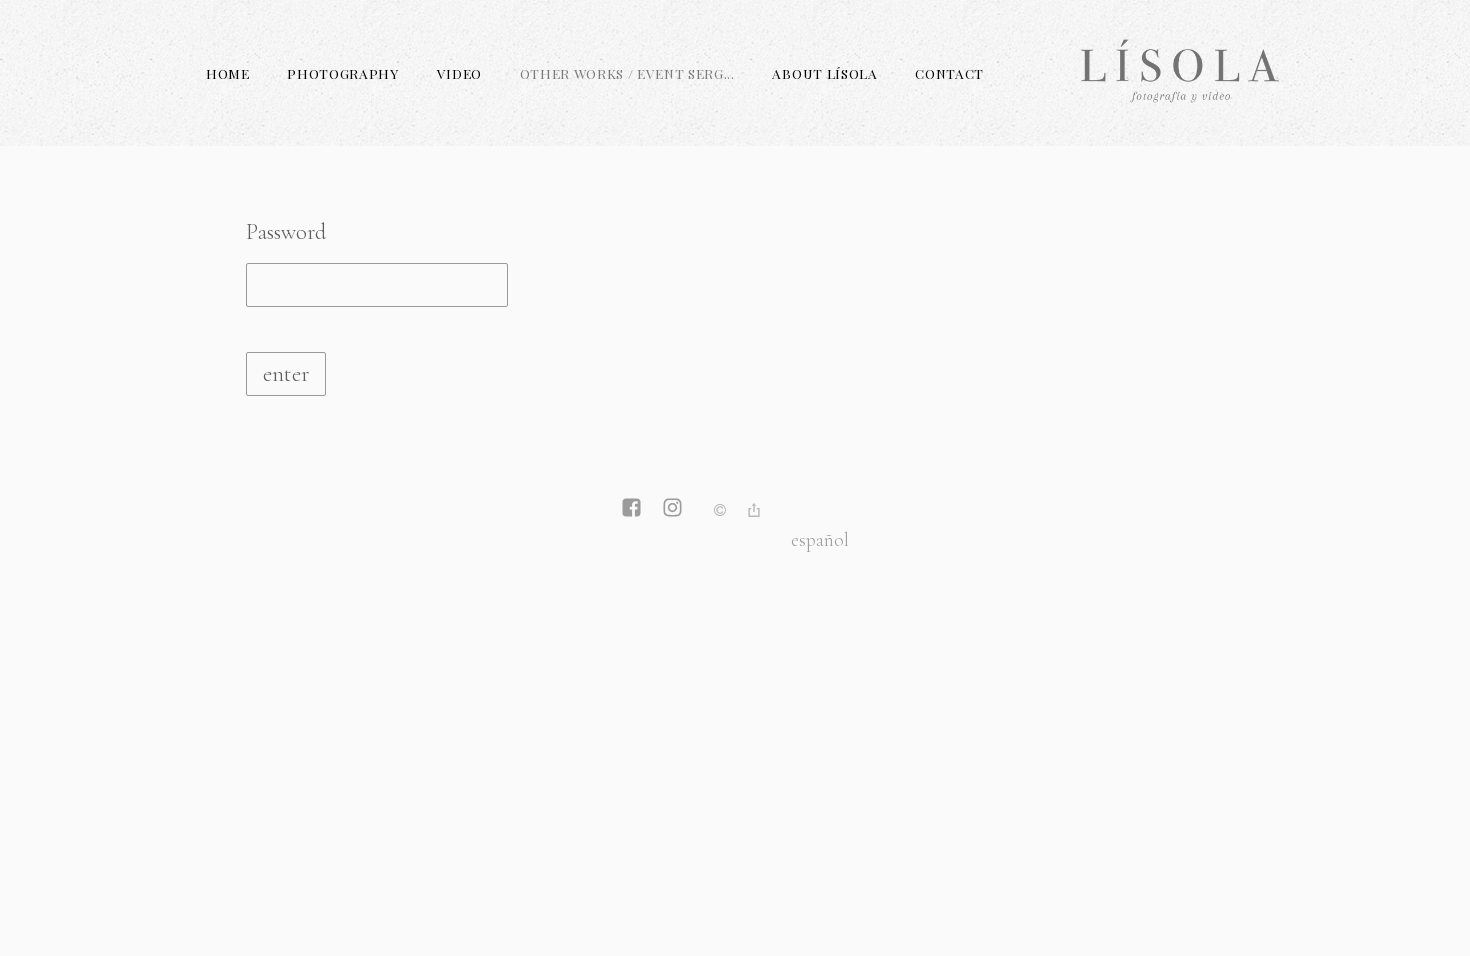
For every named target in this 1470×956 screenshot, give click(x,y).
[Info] (720, 512)
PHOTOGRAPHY (342, 73)
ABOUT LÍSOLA (824, 73)
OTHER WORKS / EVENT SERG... (627, 73)
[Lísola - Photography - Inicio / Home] (1181, 114)
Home (228, 73)
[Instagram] (672, 510)
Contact (949, 73)
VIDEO (459, 73)
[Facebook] (631, 510)
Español (820, 539)
